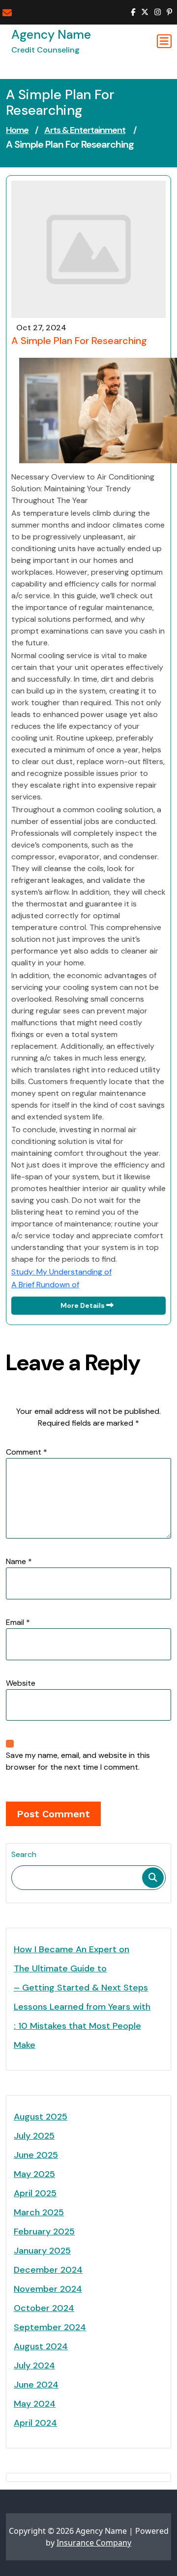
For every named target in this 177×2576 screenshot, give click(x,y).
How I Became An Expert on (72, 1949)
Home (17, 130)
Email (18, 1622)
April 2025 (35, 2193)
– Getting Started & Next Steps (81, 1988)
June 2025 (36, 2155)
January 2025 (42, 2251)
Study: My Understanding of (61, 1272)
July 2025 (34, 2136)
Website (21, 1683)
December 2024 (48, 2270)
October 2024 (44, 2308)
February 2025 (44, 2231)
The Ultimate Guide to (60, 1968)
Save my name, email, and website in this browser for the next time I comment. (78, 1761)
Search (24, 1854)
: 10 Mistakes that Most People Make (77, 2035)
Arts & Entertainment (85, 130)
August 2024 (41, 2346)
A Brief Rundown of (45, 1285)
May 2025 (34, 2174)
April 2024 (35, 2423)
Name (19, 1561)
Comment (27, 1452)
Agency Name (51, 35)
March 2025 (39, 2212)
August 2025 (41, 2117)
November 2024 (48, 2289)
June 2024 (36, 2385)
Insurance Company (94, 2543)
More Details (83, 1305)
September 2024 (50, 2327)
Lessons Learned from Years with (82, 2007)
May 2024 (35, 2404)
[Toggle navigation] (164, 41)
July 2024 (34, 2365)
